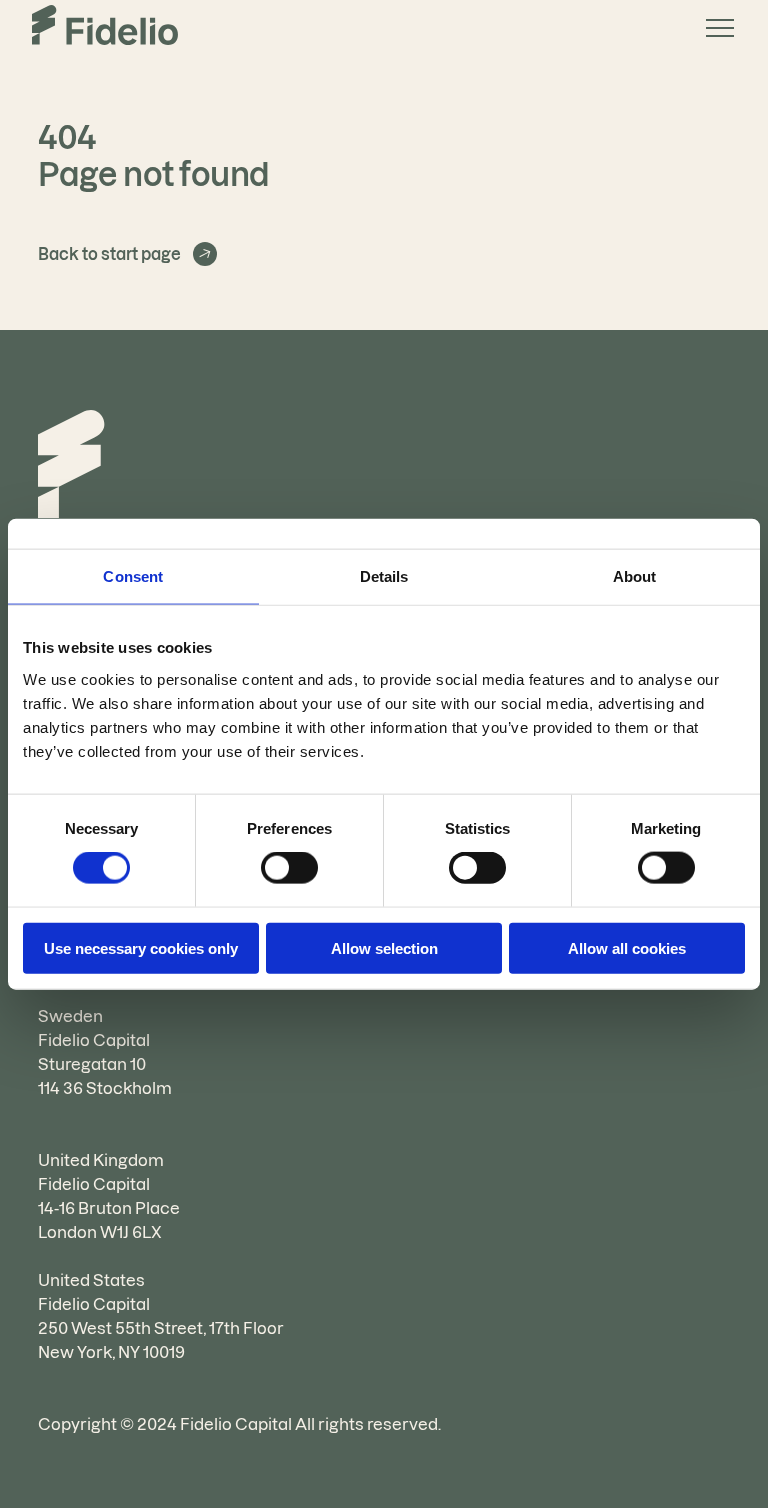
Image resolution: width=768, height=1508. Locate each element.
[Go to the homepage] (105, 28)
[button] (712, 28)
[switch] (289, 868)
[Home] (71, 467)
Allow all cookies (627, 947)
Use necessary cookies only (141, 947)
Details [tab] (384, 576)
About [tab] (635, 576)
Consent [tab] (133, 576)
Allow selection (384, 947)
